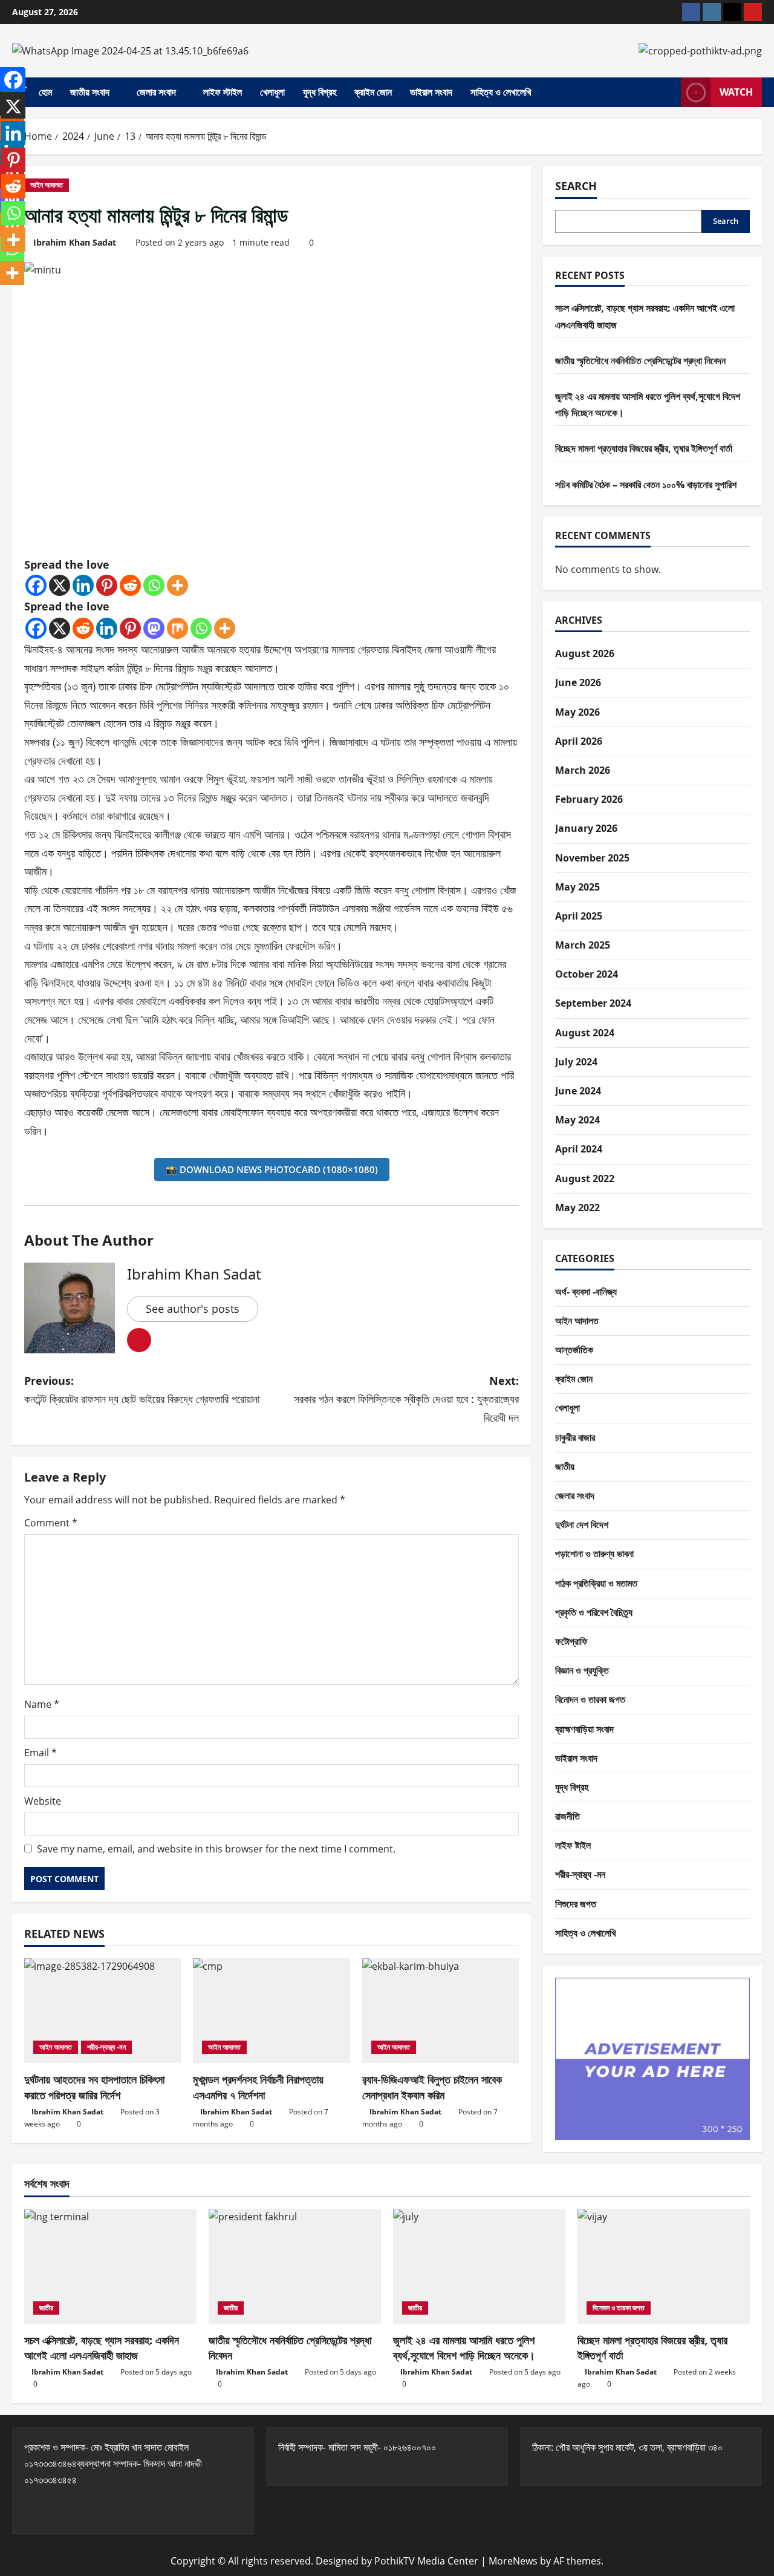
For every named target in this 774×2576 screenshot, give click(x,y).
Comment (51, 1523)
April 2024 (579, 1149)
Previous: (142, 1390)
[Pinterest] (107, 585)
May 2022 (577, 1208)
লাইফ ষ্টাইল (573, 1845)
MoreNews (513, 2561)
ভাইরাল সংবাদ (431, 92)
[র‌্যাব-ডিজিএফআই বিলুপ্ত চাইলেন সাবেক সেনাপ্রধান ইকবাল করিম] (441, 2011)
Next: (406, 1399)
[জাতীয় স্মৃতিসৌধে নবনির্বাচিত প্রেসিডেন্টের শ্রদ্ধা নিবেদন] (295, 2266)
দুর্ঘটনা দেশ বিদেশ (582, 1525)
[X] (60, 585)
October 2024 (587, 974)
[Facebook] (36, 585)
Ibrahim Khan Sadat (75, 242)
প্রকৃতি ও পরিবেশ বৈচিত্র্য (594, 1612)
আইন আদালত (47, 185)
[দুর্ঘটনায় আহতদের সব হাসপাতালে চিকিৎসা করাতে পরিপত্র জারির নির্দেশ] (102, 2011)
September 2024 (593, 1003)
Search (576, 186)
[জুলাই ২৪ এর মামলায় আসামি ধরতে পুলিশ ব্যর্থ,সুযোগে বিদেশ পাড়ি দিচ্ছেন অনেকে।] (479, 2266)
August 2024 (585, 1033)
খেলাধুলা (272, 92)
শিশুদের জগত (576, 1904)
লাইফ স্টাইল (223, 92)
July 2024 (576, 1062)
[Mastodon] (154, 628)
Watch (736, 92)
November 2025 (592, 858)
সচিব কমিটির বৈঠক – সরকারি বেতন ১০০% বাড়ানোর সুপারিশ (646, 485)
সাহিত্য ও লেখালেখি (501, 92)
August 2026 (585, 653)
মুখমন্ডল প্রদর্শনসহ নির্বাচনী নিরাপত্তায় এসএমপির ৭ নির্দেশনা (258, 2087)
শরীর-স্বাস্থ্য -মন (106, 2047)
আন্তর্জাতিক (574, 1350)
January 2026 (586, 828)
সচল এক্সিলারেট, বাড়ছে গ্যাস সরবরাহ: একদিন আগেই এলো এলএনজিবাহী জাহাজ (102, 2348)
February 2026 (589, 799)
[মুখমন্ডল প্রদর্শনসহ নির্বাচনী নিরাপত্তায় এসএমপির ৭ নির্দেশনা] (271, 2011)
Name (42, 1704)
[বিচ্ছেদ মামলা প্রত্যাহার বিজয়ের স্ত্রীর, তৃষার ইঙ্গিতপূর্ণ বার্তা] (664, 2266)
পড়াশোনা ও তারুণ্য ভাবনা (594, 1554)
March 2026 (583, 770)
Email (41, 1753)
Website (43, 1801)
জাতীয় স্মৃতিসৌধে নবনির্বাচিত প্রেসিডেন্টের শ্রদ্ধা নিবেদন (640, 361)
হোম (45, 92)
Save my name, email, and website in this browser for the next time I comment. (216, 1849)
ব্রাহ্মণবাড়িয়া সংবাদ (584, 1729)
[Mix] (177, 628)
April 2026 (579, 741)
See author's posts (193, 1309)
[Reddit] (130, 585)
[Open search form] (668, 93)
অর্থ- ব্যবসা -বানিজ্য (586, 1292)
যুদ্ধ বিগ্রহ (320, 92)
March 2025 (583, 945)
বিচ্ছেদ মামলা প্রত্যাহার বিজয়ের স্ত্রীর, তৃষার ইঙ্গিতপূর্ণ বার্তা (644, 448)
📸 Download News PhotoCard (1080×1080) (272, 1169)
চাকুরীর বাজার (575, 1437)
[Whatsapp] (154, 585)
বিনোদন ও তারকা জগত (590, 1699)
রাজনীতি (567, 1816)
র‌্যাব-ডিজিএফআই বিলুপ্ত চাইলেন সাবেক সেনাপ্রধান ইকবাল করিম (432, 2087)
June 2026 (578, 682)
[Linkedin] (83, 585)
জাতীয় (565, 1466)
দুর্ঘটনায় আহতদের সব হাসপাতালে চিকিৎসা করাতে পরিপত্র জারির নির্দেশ (94, 2087)
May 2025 (577, 887)
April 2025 (579, 916)
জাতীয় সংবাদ (90, 92)
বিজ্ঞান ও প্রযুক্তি (582, 1670)
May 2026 (577, 712)
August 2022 (585, 1178)
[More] (177, 585)
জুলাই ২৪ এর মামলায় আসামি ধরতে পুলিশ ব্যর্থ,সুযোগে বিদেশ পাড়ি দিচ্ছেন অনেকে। (464, 2348)
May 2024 (577, 1120)
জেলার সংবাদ (156, 92)
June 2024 (578, 1091)
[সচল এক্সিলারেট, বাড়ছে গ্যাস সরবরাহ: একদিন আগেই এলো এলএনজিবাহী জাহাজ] (110, 2266)
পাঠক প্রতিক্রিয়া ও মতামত (596, 1583)
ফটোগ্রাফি (571, 1641)
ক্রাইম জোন (373, 92)
